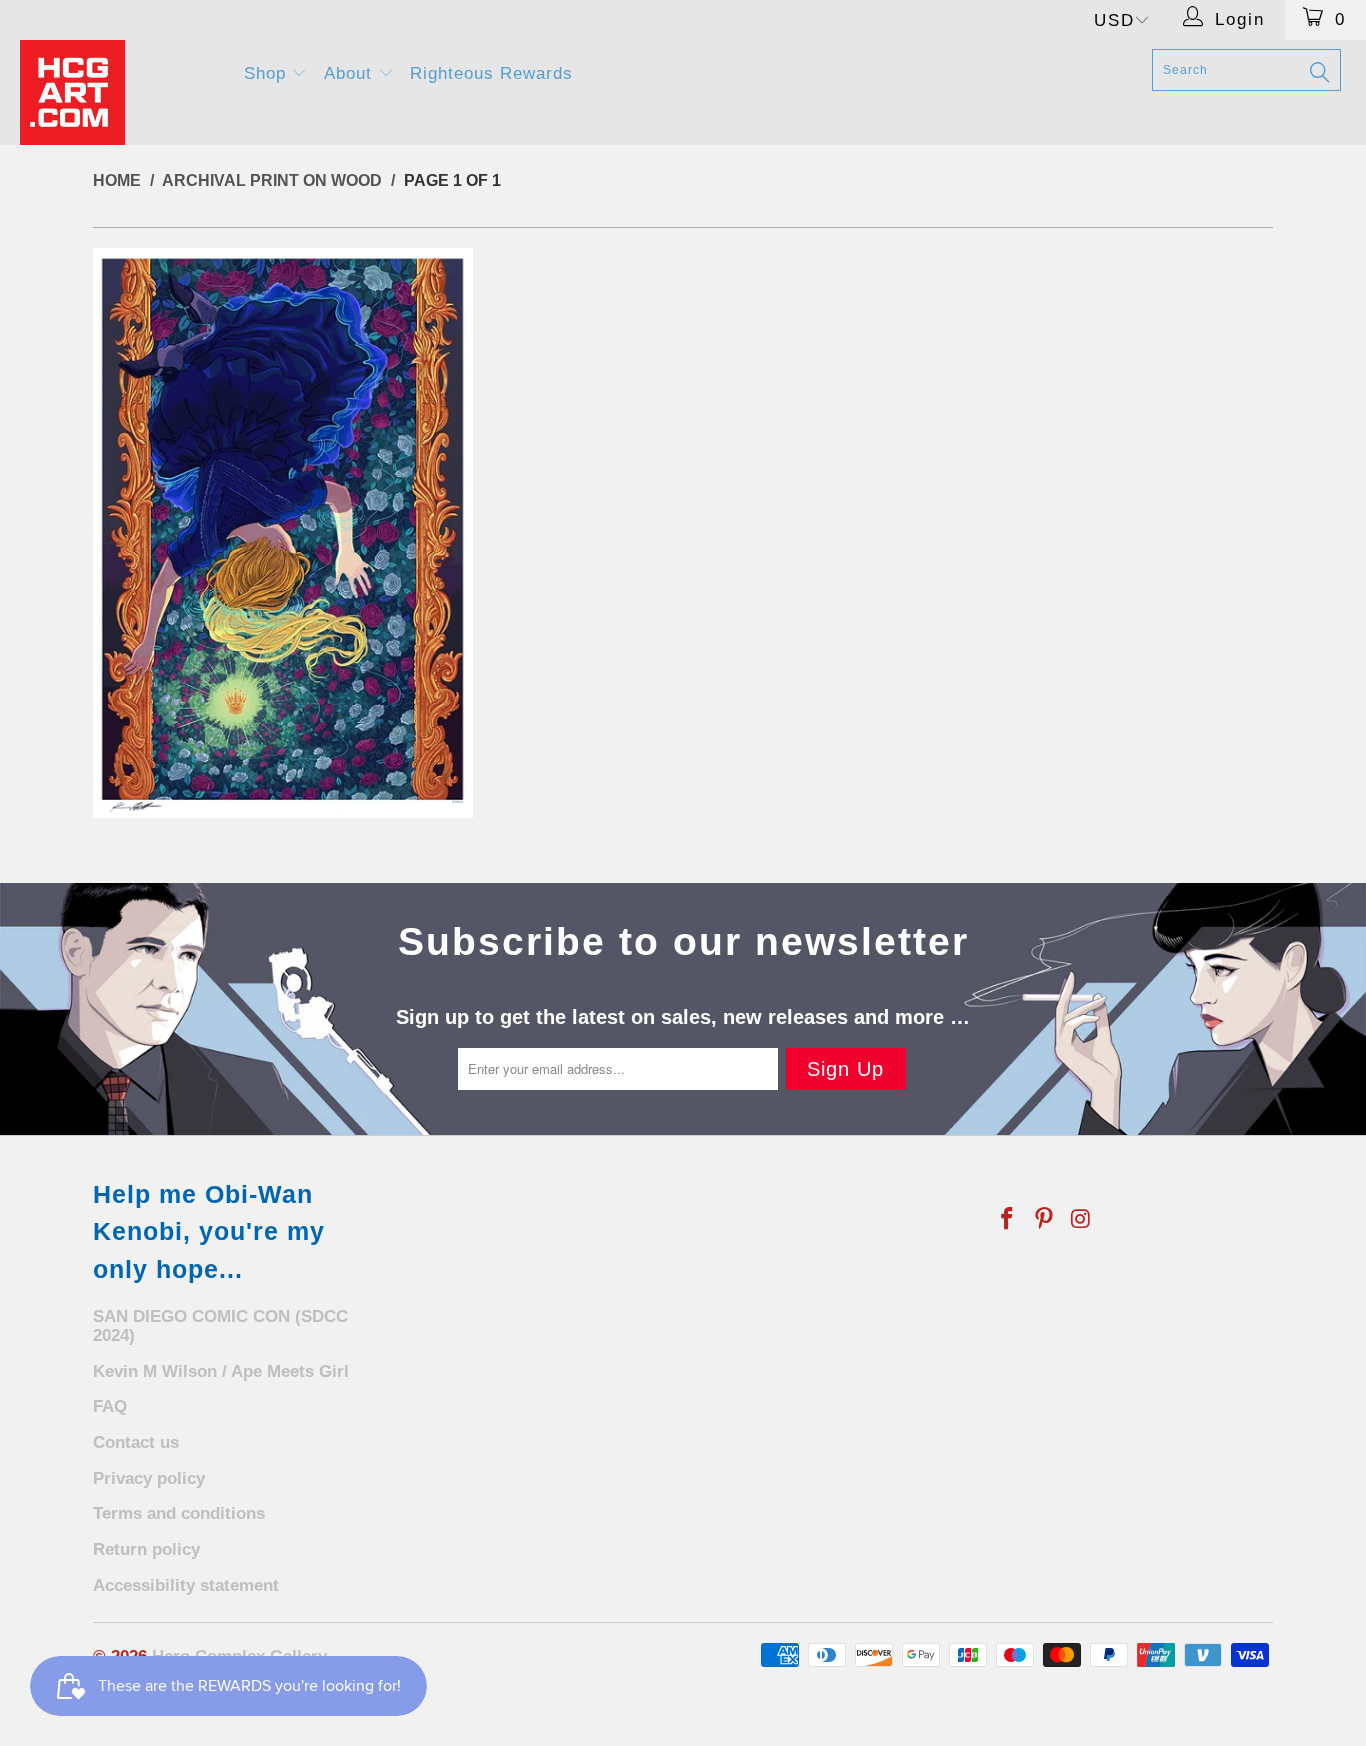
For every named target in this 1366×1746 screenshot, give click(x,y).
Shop (268, 73)
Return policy (146, 1549)
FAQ (110, 1406)
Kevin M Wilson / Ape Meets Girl (221, 1371)
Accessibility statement (186, 1585)
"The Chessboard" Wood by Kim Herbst (283, 533)
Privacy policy (149, 1478)
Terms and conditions (179, 1513)
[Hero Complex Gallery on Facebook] (1008, 1220)
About (351, 73)
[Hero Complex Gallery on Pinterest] (1045, 1220)
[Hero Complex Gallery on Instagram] (1081, 1220)
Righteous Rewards (491, 73)
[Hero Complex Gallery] (119, 92)
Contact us (136, 1442)
